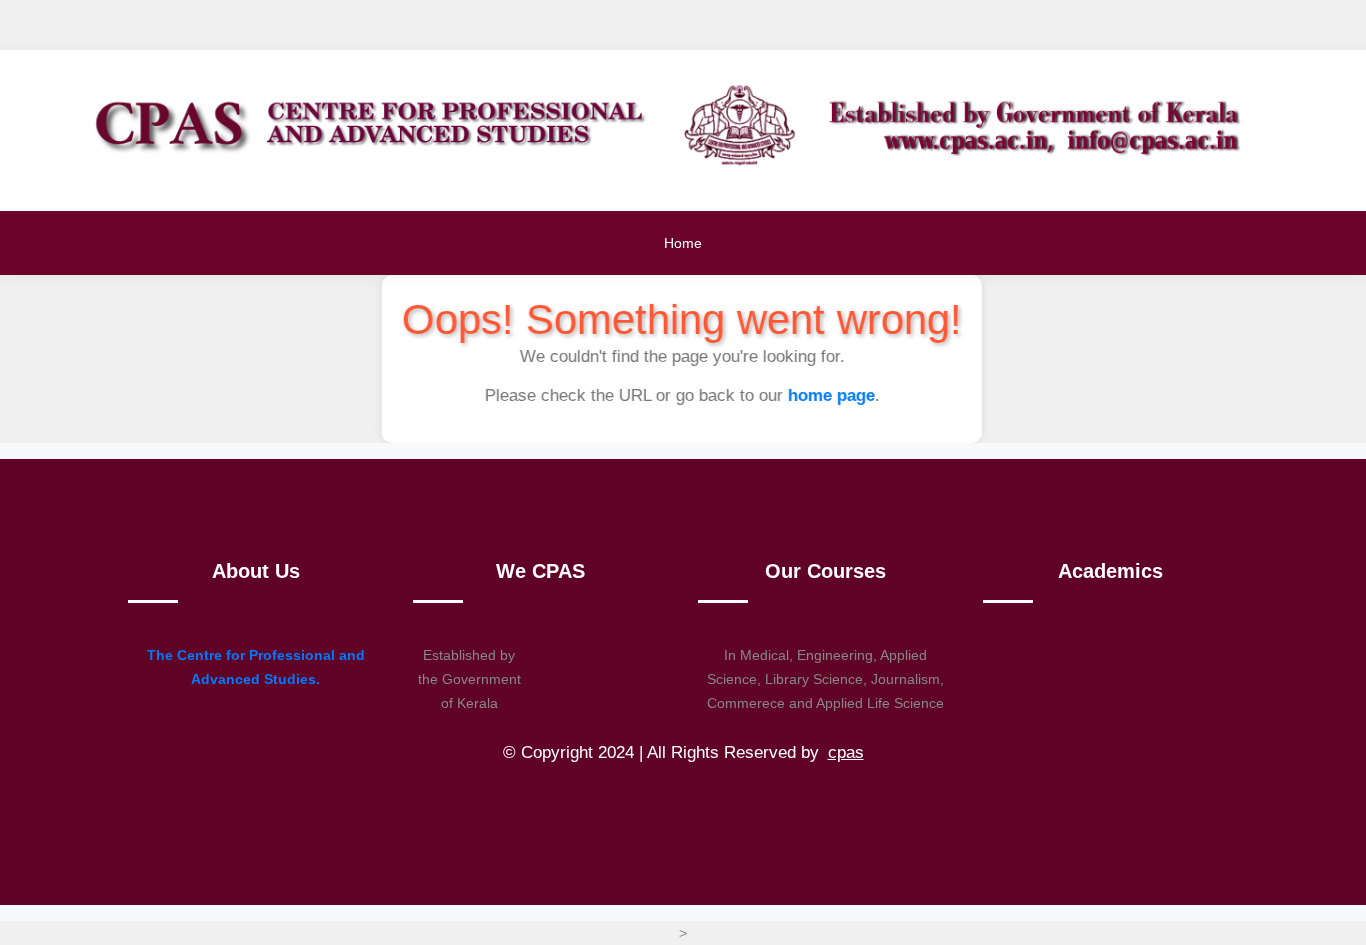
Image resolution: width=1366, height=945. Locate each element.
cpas (846, 752)
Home (683, 243)
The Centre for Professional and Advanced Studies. (256, 667)
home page (834, 395)
